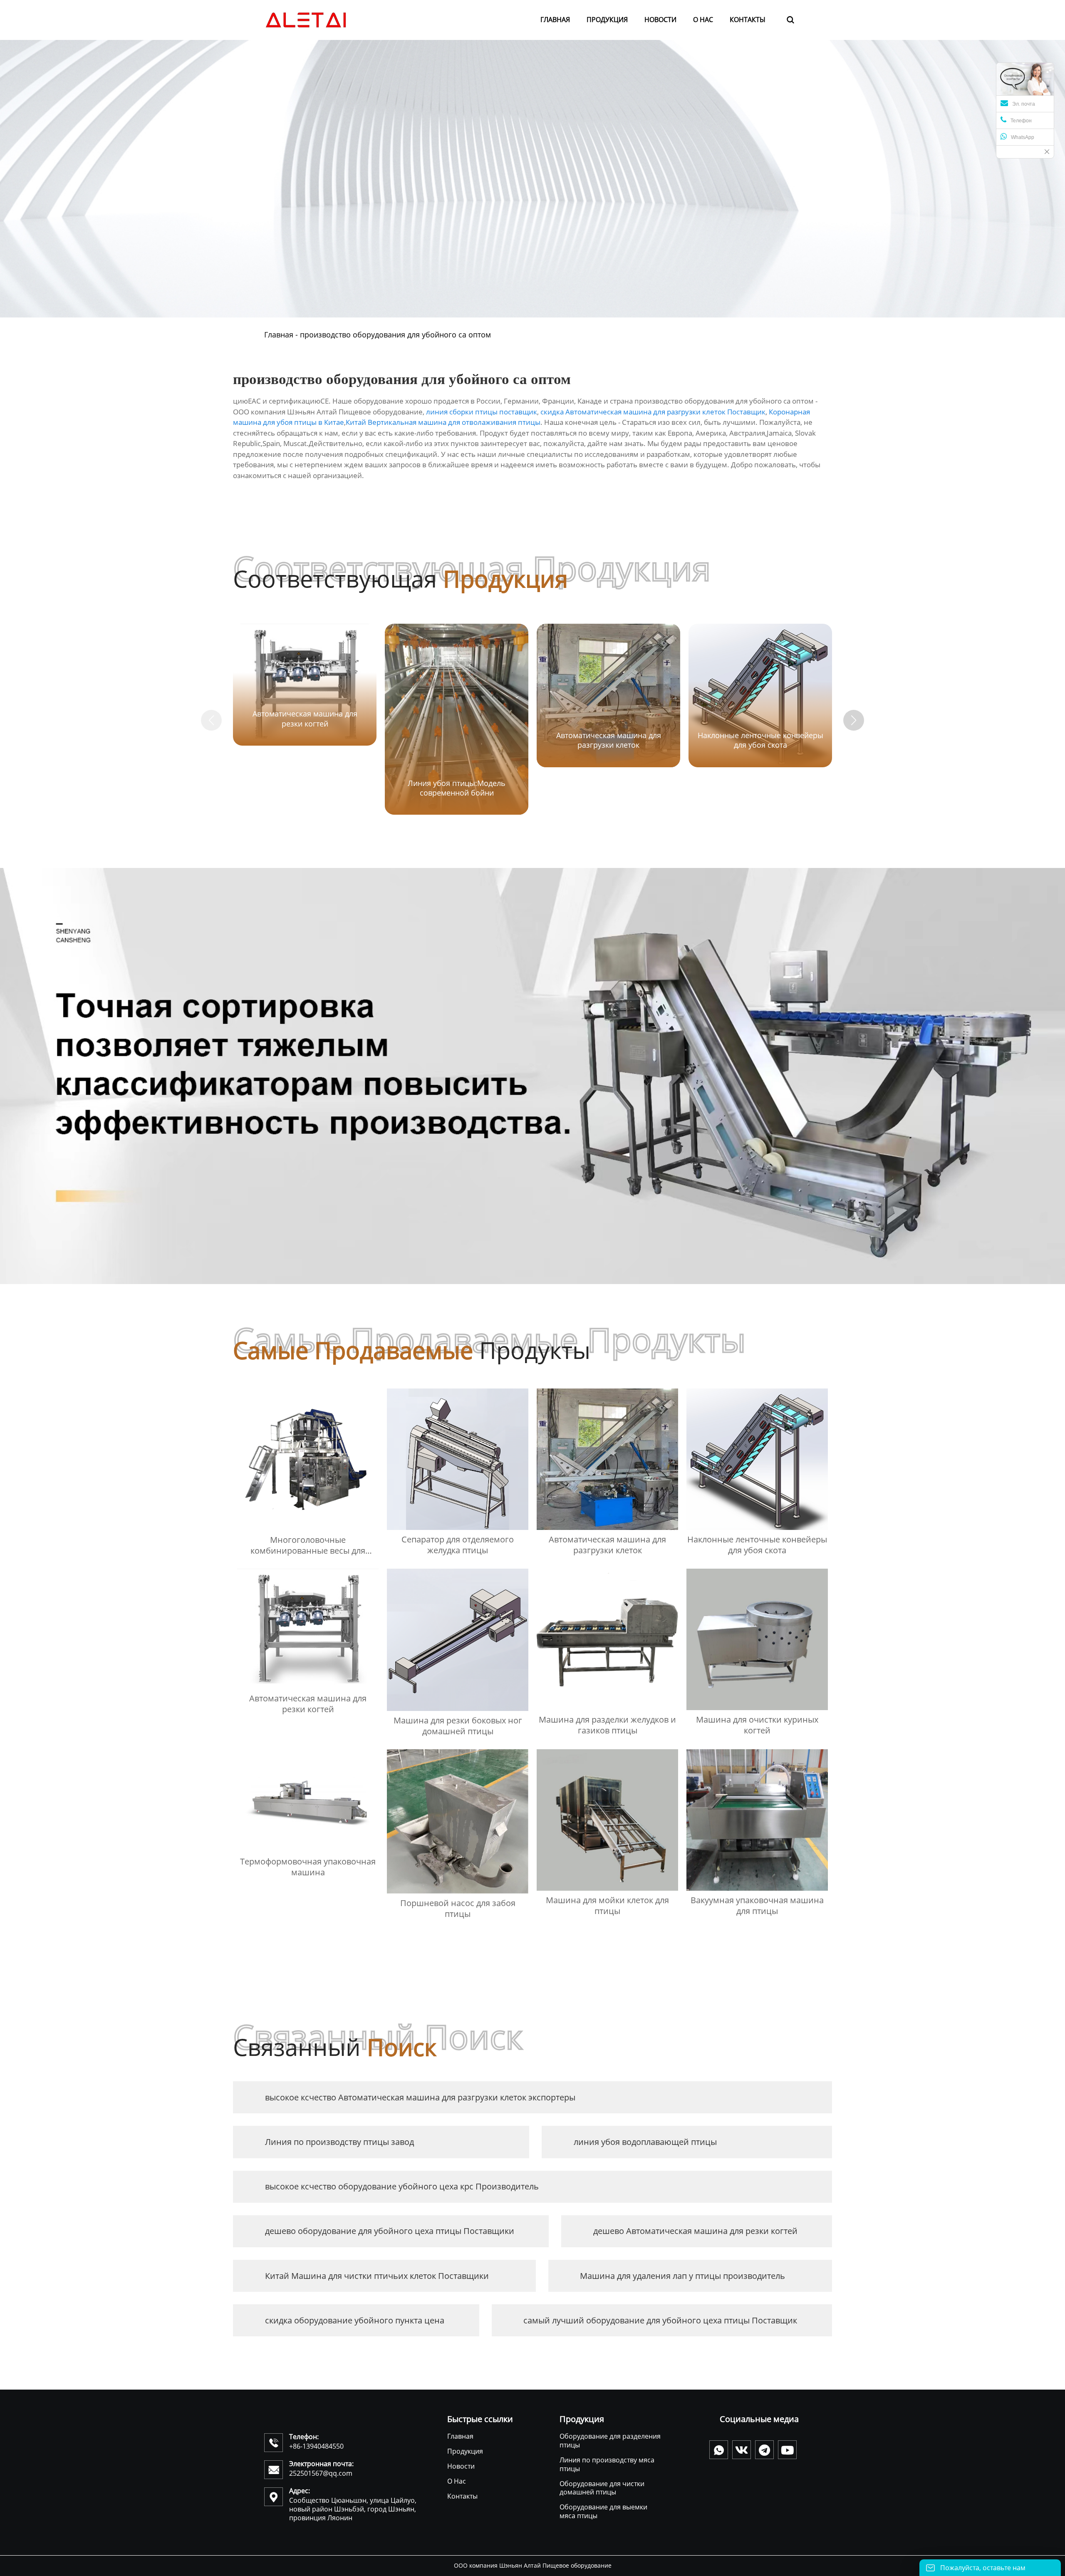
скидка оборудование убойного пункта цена (355, 2320)
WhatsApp (1023, 137)
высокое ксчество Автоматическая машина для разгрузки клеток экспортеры (420, 2097)
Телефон (1021, 121)
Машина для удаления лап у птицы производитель (682, 2276)
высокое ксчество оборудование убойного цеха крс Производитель (402, 2186)
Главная (279, 335)
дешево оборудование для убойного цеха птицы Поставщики (390, 2231)
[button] (854, 720)
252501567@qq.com (321, 2473)
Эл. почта (1024, 104)
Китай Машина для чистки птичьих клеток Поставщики (377, 2276)
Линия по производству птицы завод (339, 2142)
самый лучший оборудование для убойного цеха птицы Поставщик (660, 2320)
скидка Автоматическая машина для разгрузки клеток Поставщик (653, 412)
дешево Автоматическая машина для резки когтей (695, 2231)
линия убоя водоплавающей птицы (645, 2142)
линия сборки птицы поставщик (482, 412)
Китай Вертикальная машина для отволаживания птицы (443, 422)
